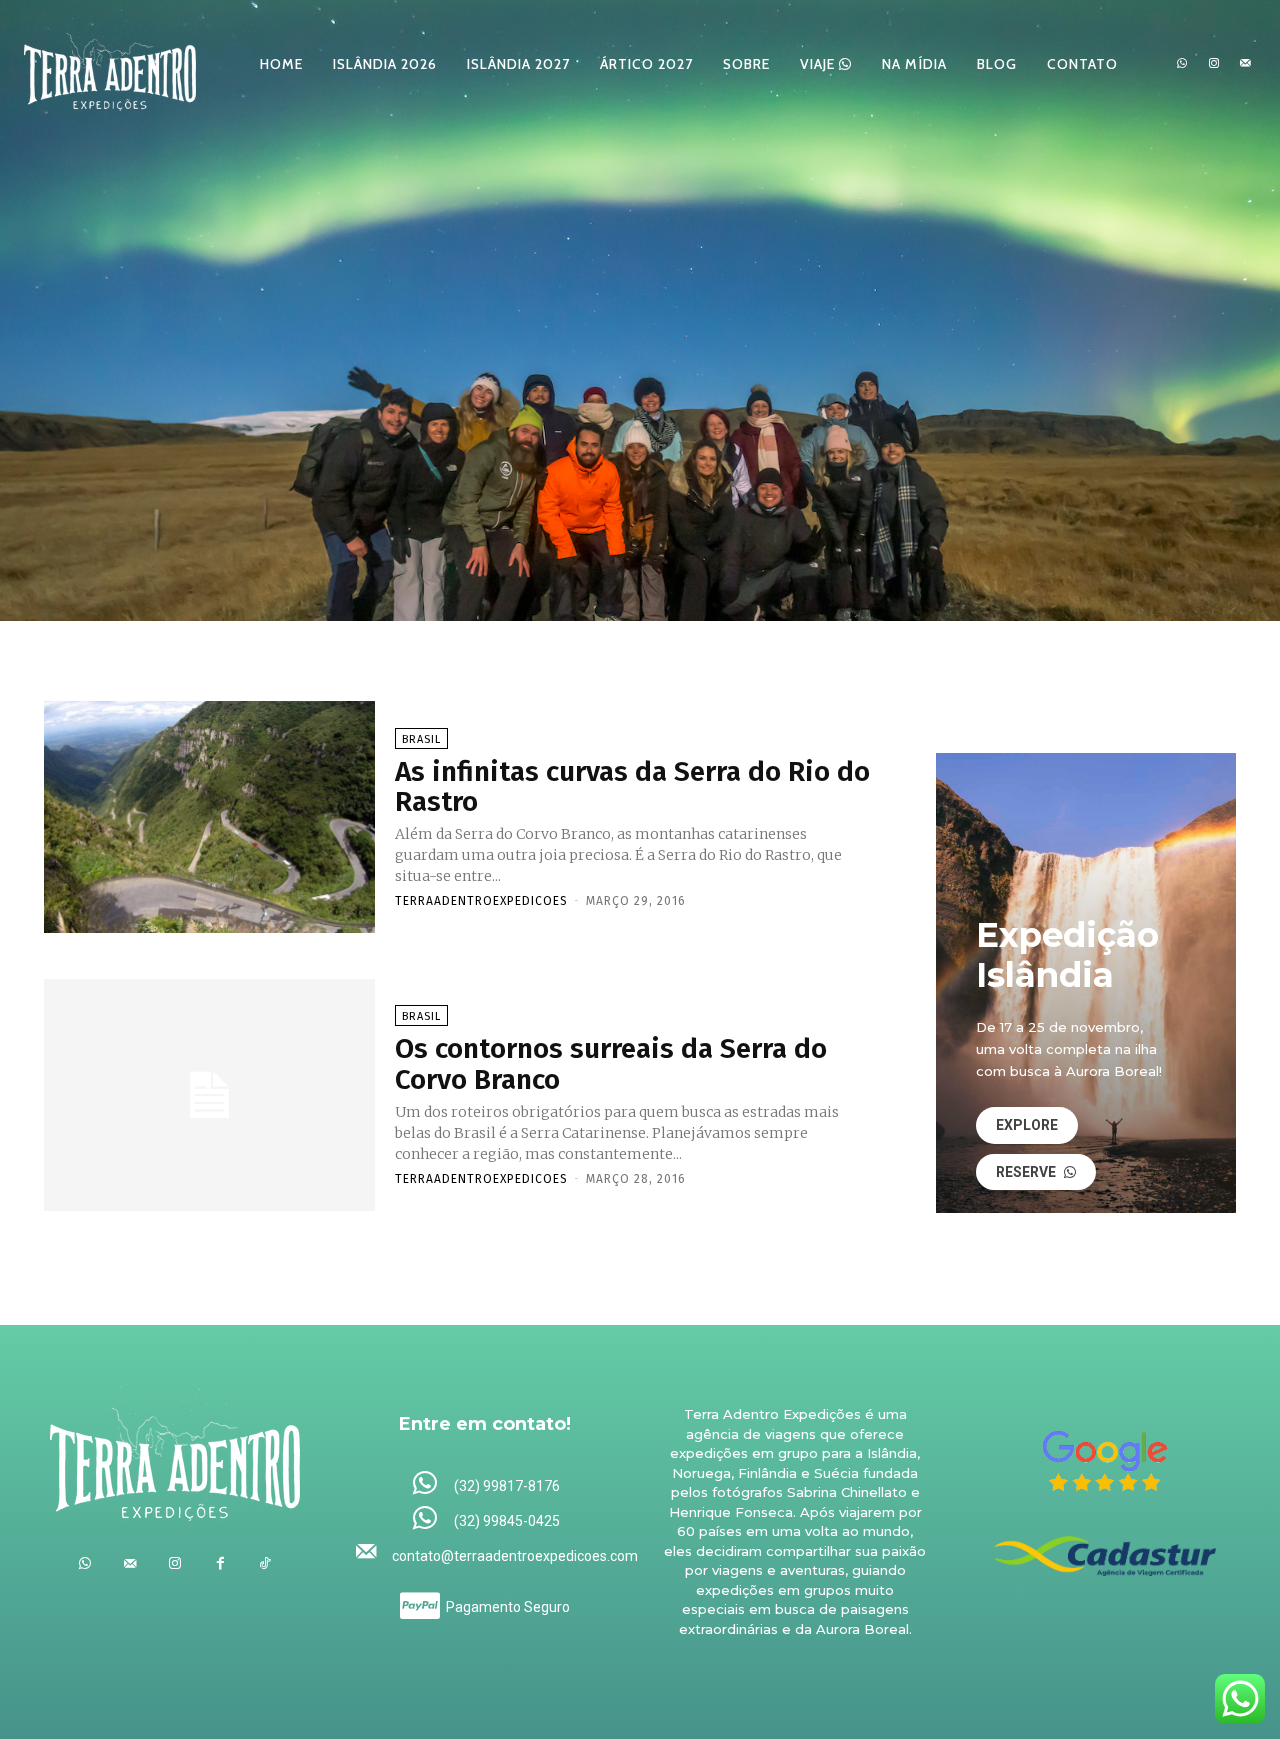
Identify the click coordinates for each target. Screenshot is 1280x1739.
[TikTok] (265, 1563)
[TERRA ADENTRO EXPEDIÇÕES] (110, 63)
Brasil (421, 739)
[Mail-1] (1245, 64)
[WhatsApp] (1182, 64)
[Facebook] (220, 1563)
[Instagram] (1214, 64)
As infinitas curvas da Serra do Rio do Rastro (632, 787)
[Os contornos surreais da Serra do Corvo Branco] (209, 1095)
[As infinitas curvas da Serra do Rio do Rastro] (209, 817)
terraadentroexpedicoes (481, 901)
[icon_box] (485, 1484)
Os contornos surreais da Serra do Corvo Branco (611, 1064)
